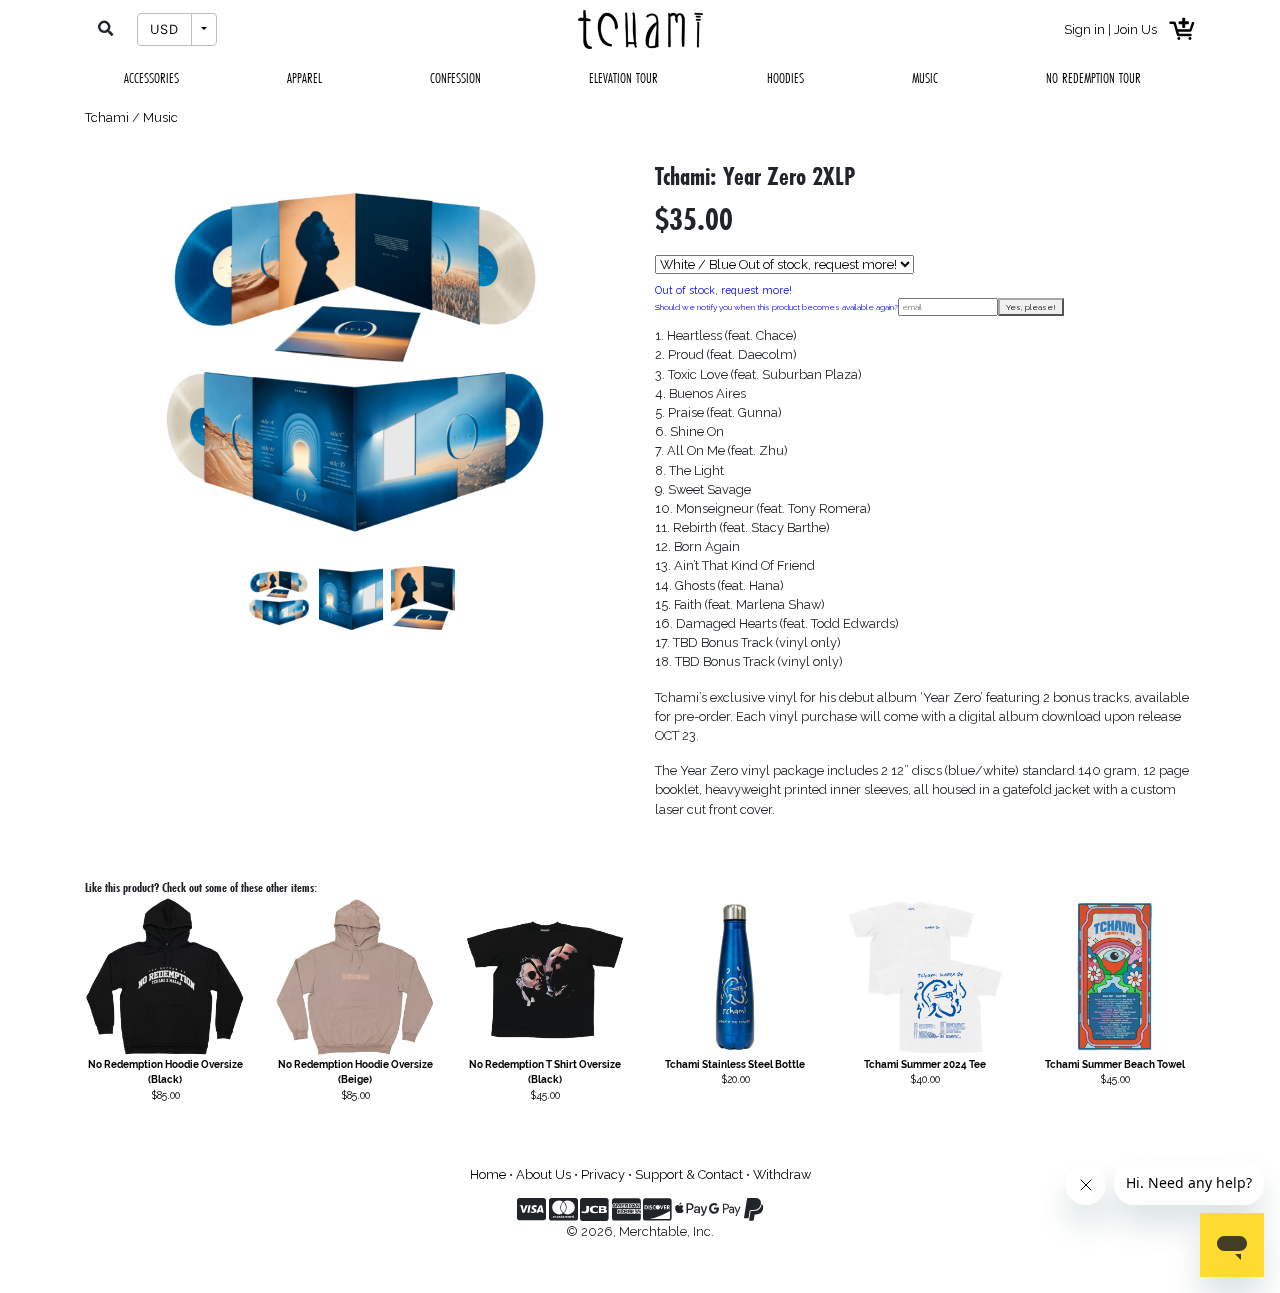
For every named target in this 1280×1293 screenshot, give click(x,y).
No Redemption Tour (1093, 78)
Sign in (1084, 29)
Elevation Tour (623, 78)
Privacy (603, 1174)
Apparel (304, 78)
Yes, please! (1031, 307)
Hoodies (785, 78)
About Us (543, 1174)
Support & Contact (689, 1174)
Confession (455, 78)
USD (164, 29)
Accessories (151, 78)
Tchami (107, 117)
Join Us (1135, 29)
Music (925, 78)
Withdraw (782, 1174)
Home (488, 1174)
